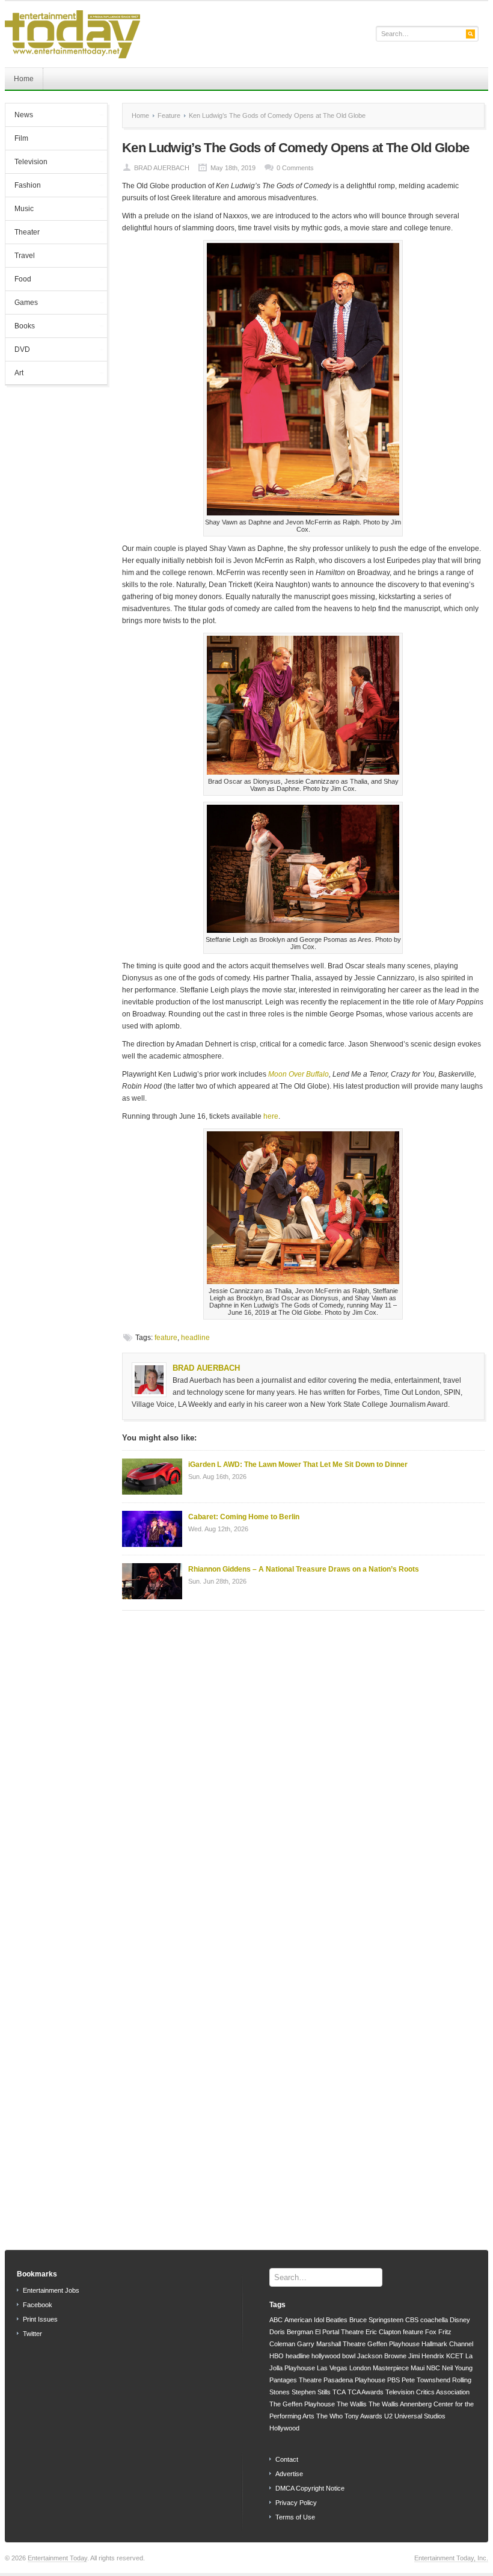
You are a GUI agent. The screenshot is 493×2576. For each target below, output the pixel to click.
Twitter (32, 2334)
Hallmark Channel (447, 2344)
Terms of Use (295, 2517)
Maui (418, 2368)
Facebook (38, 2305)
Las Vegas (332, 2368)
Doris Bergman (291, 2332)
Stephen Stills (311, 2392)
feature (166, 1338)
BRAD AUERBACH (162, 168)
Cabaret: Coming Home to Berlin (244, 1517)
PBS (393, 2380)
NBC (433, 2368)
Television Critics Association (427, 2392)
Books (20, 327)
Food (18, 280)
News (19, 116)
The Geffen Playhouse (302, 2404)
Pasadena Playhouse (354, 2380)
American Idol (304, 2320)
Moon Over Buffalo (299, 1074)
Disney (460, 2320)
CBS (412, 2320)
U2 (388, 2416)
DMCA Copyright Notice (310, 2488)
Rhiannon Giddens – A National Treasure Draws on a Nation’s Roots (304, 1569)
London (360, 2368)
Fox (431, 2332)
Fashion (23, 186)
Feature (169, 115)
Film (17, 140)
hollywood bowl (333, 2356)
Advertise (289, 2474)
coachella (434, 2320)
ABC (276, 2320)
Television (26, 163)
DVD (18, 351)
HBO (277, 2356)
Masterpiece (391, 2368)
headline (195, 1338)
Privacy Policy (296, 2503)
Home (24, 79)
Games (22, 304)
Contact (287, 2459)
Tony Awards (363, 2416)
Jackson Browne (382, 2356)
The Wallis (352, 2404)
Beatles (337, 2320)
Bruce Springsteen (376, 2320)
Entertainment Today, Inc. (451, 2558)
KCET (455, 2356)
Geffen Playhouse (393, 2344)
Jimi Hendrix (426, 2356)
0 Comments (295, 168)
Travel (25, 256)
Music (20, 210)
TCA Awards (366, 2392)
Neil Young (457, 2368)
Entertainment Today (57, 2558)
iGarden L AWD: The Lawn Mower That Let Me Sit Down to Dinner (298, 1465)
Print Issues (40, 2319)
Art (14, 374)
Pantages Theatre (295, 2380)
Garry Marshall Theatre (331, 2344)
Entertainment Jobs (51, 2290)
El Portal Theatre (339, 2332)
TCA (339, 2392)
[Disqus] (303, 1773)
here (271, 1116)
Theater (23, 233)
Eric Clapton (383, 2332)
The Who (329, 2416)
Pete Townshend (426, 2380)
